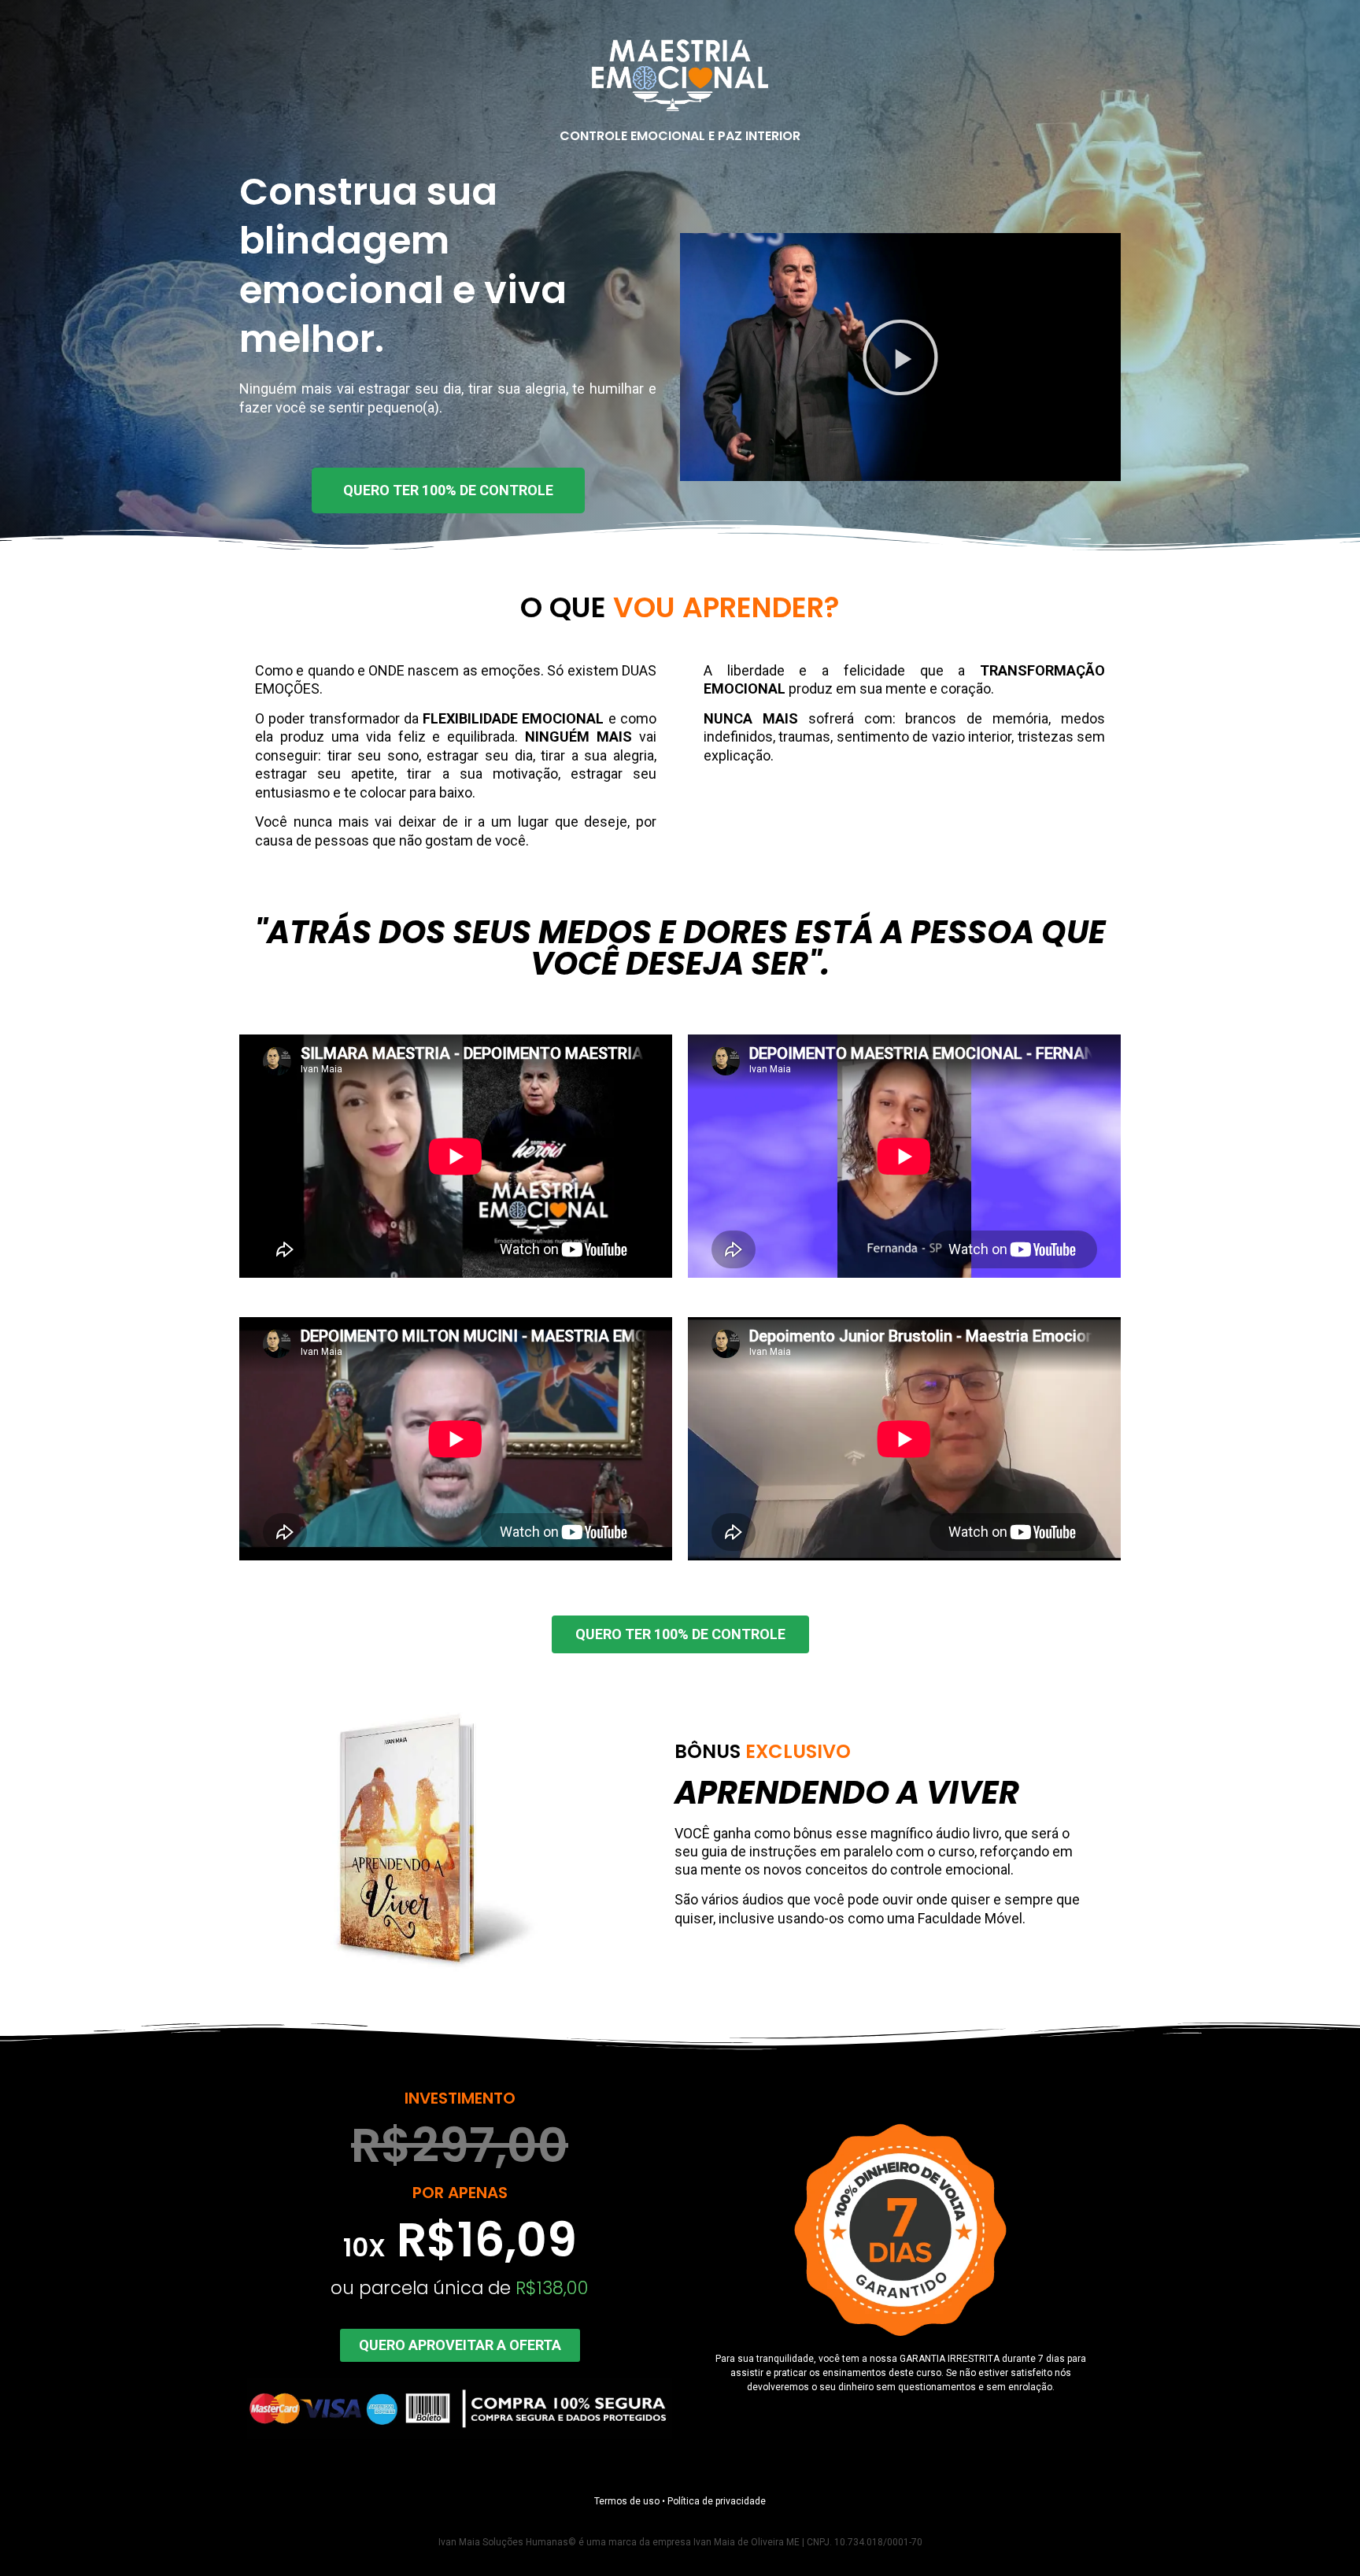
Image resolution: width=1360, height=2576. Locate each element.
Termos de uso (627, 2501)
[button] (900, 357)
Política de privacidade (717, 2501)
